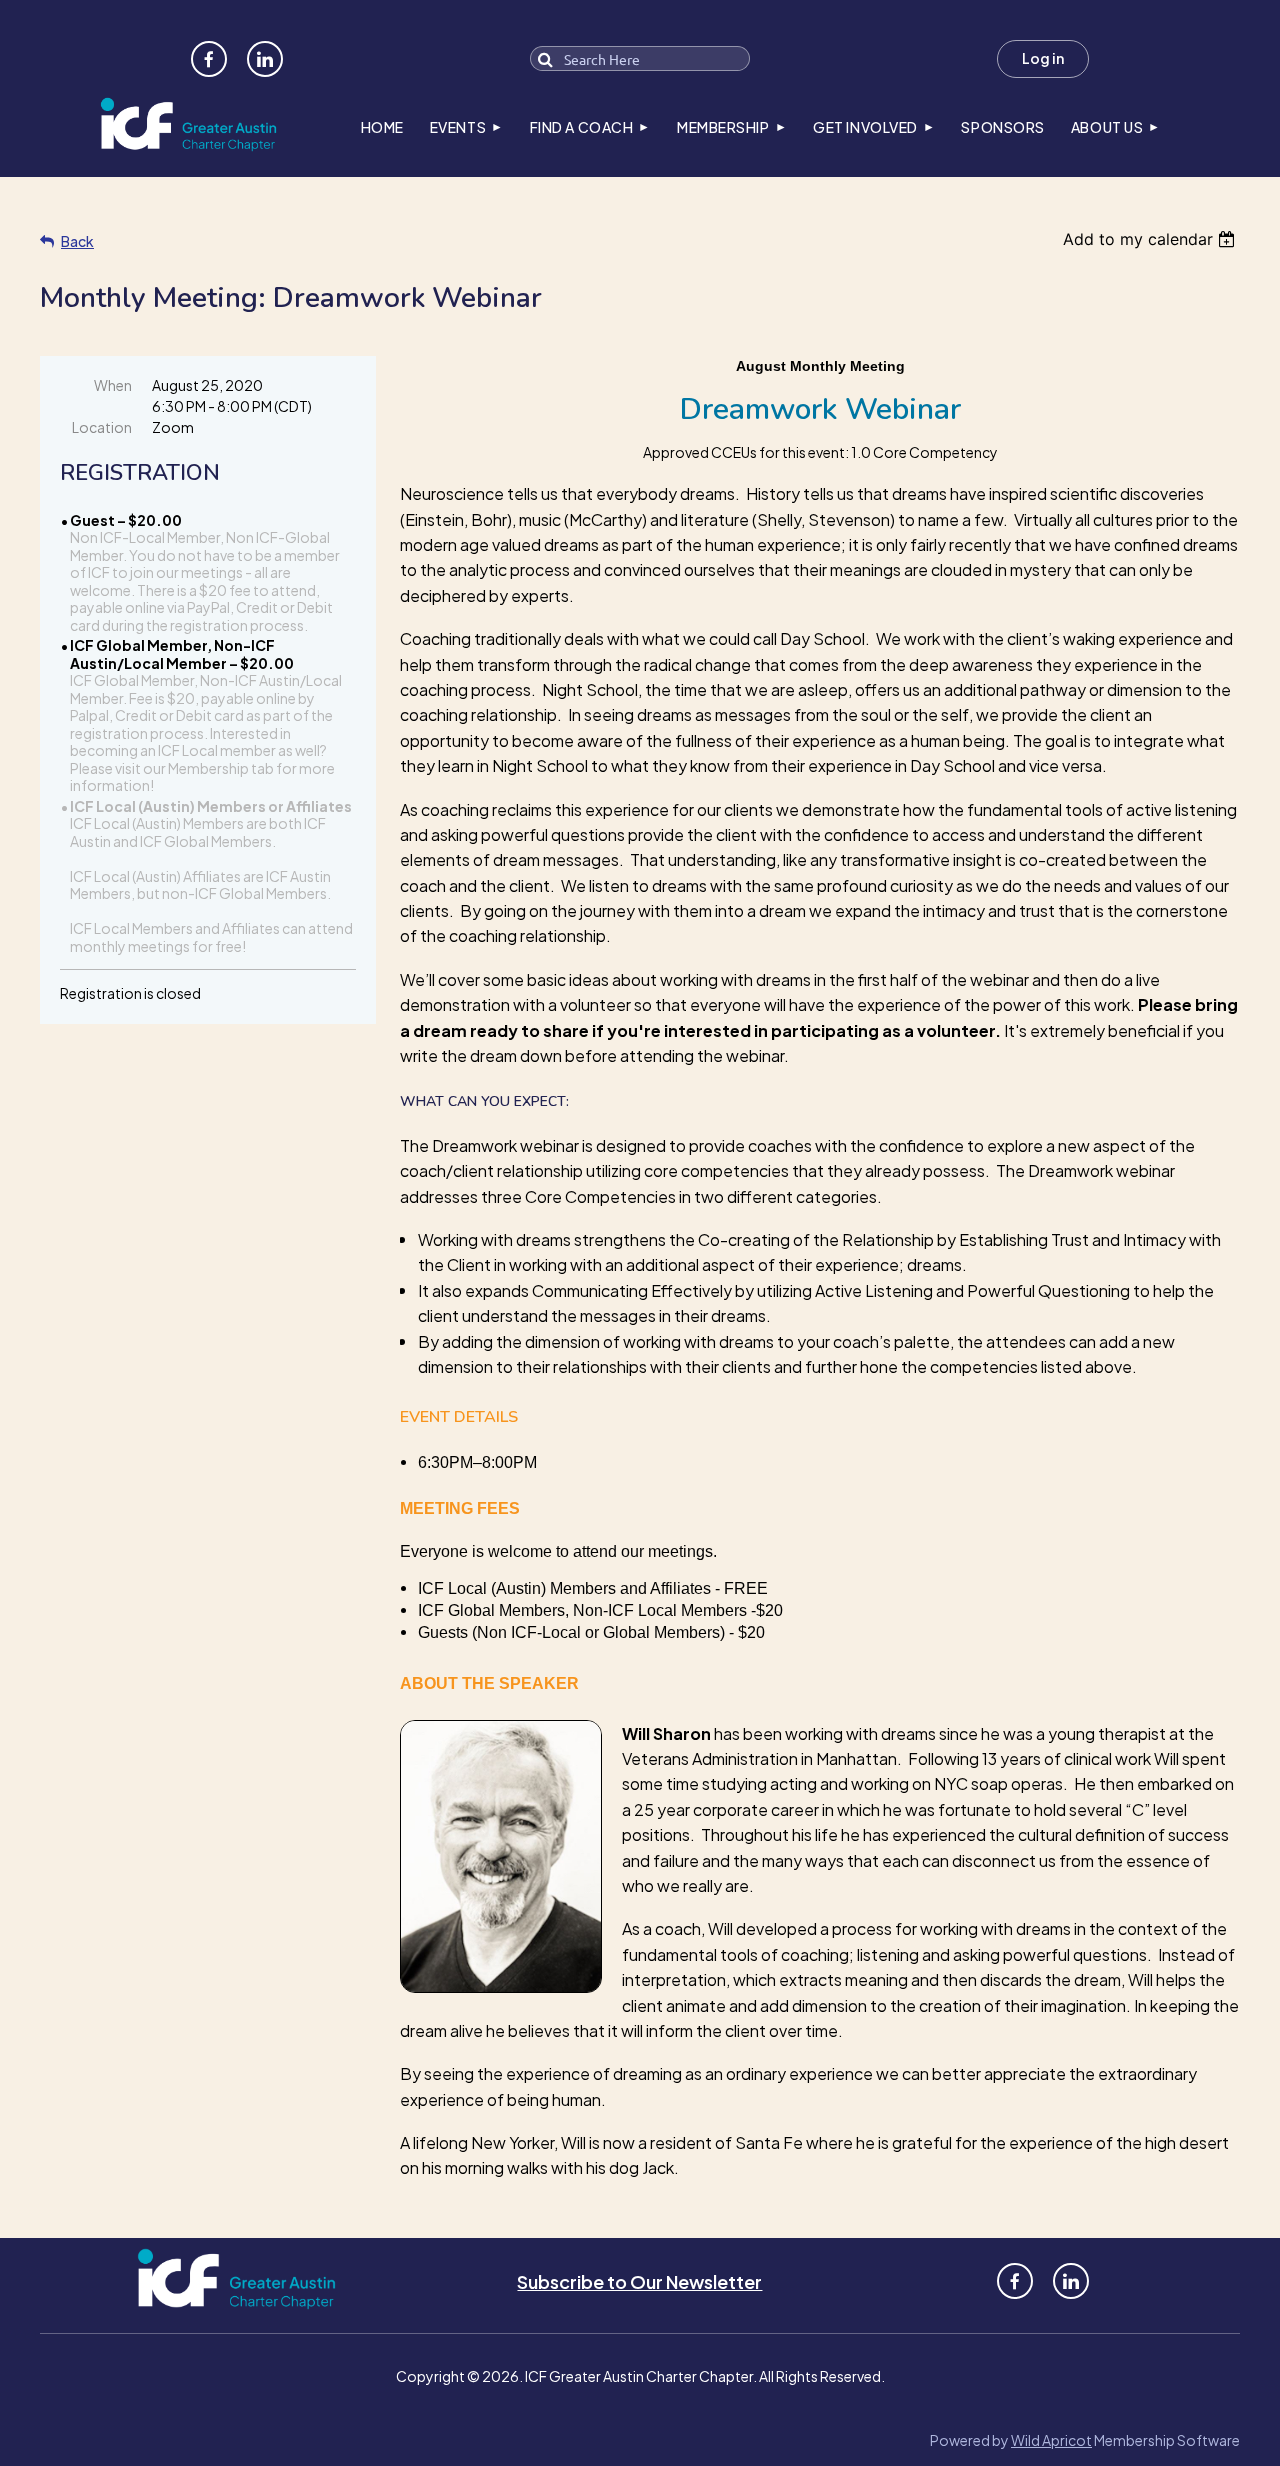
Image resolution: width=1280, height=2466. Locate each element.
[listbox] (1151, 239)
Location (102, 427)
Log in (1043, 58)
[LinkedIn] (265, 59)
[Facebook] (209, 59)
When (113, 385)
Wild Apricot (1051, 2440)
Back (77, 241)
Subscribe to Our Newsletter (639, 2281)
